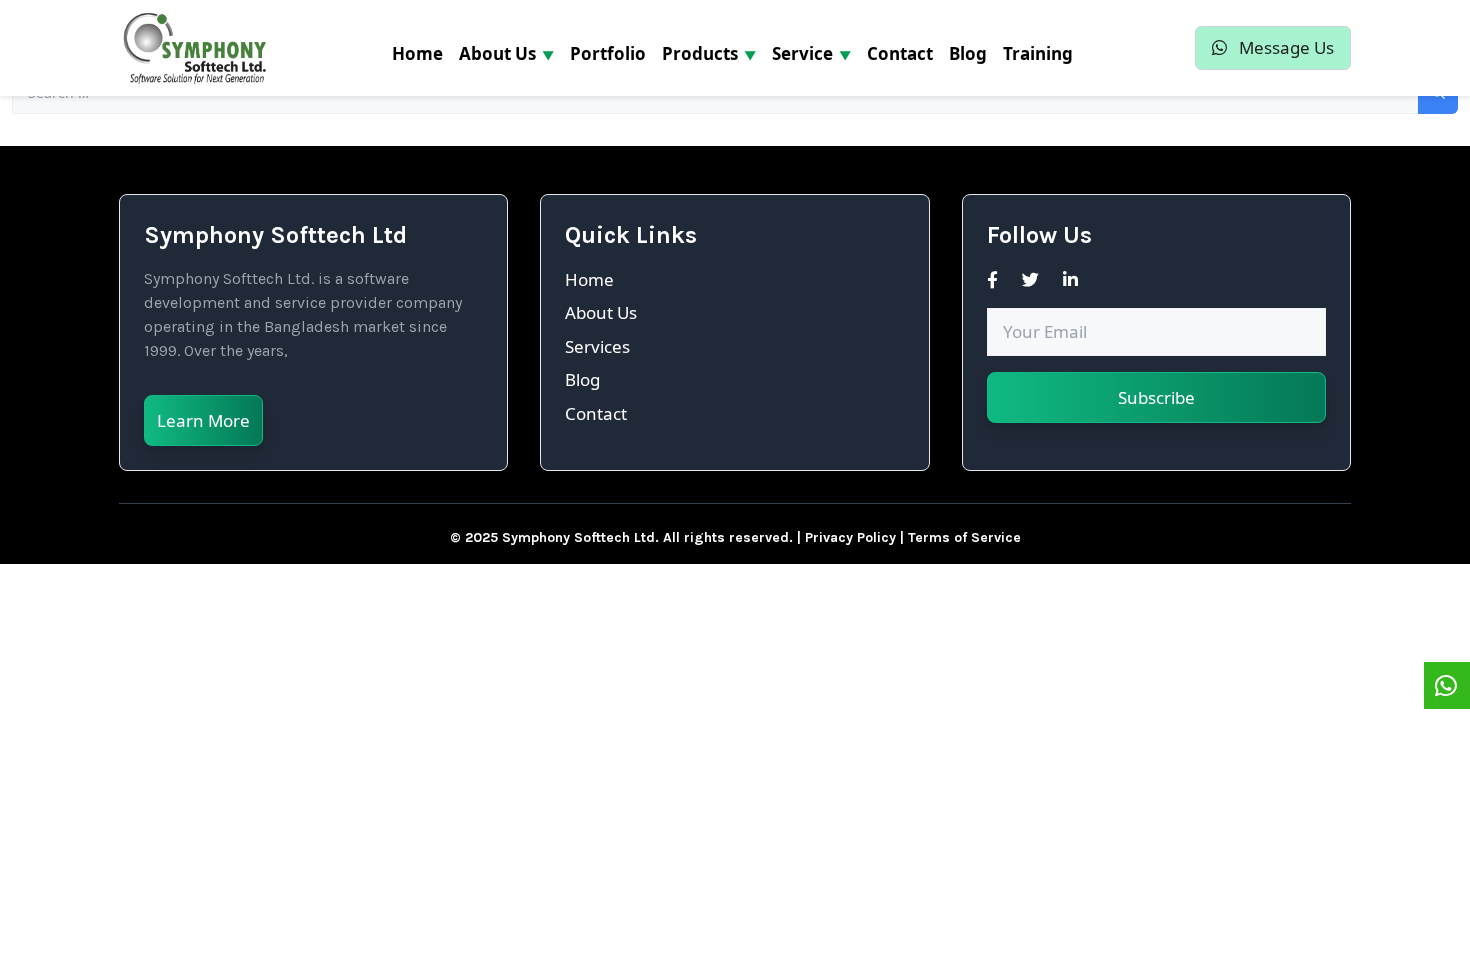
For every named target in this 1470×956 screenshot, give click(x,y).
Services (597, 346)
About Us (601, 312)
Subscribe (1156, 397)
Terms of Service (964, 537)
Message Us (1284, 47)
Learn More (203, 420)
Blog (582, 379)
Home (589, 279)
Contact (596, 413)
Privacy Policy (850, 537)
